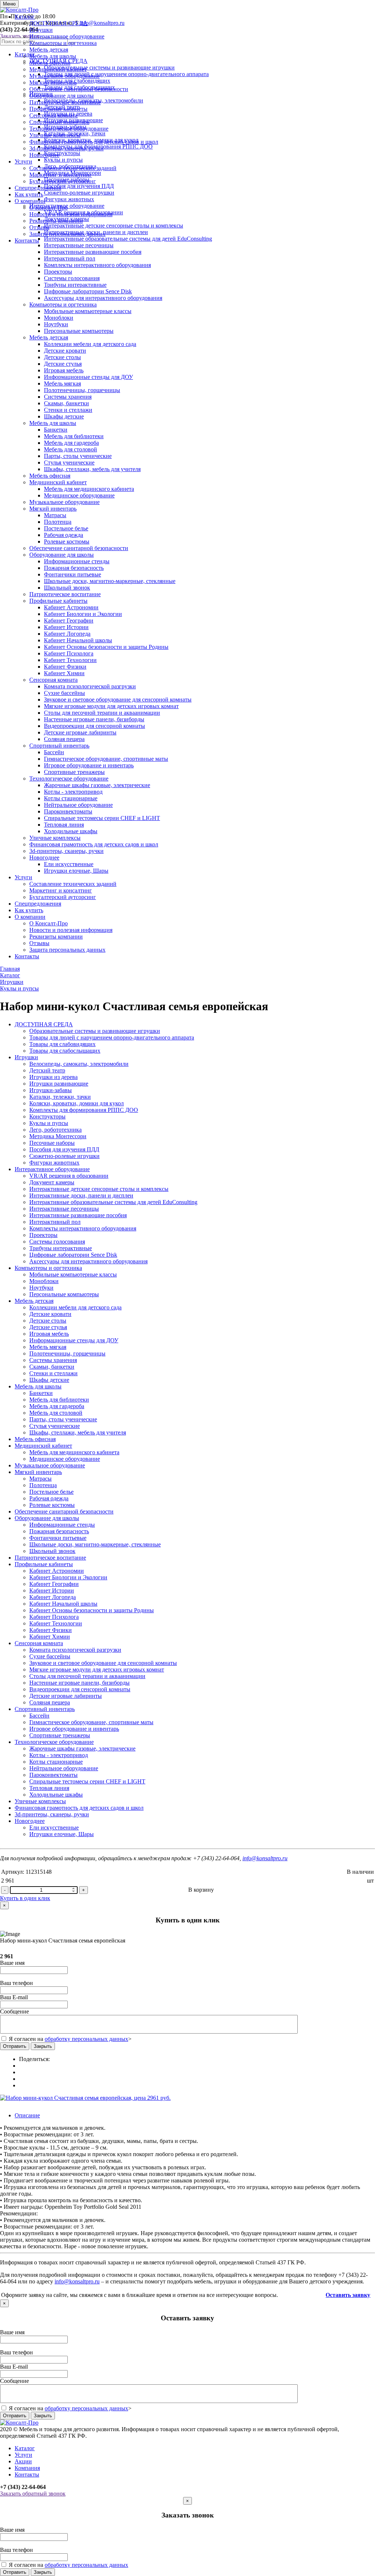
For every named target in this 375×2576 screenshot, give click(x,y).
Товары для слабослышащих (65, 1051)
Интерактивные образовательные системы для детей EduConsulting (113, 1202)
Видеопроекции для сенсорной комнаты (94, 726)
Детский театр (47, 1070)
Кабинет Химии (64, 673)
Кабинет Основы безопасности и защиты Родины (106, 647)
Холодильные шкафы (71, 831)
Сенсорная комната (53, 115)
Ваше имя (12, 1963)
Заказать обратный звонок (33, 2494)
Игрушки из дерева (53, 1077)
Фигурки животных (54, 1163)
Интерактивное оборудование (67, 36)
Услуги (23, 161)
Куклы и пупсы (49, 1123)
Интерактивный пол (70, 258)
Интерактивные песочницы (79, 245)
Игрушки (41, 30)
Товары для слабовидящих (62, 1044)
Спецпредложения (38, 188)
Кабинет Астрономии (71, 607)
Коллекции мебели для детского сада (90, 344)
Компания (27, 2468)
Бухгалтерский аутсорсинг (63, 181)
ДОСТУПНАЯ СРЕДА (58, 23)
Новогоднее (44, 155)
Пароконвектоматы (68, 811)
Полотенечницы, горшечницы (82, 390)
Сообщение (14, 2011)
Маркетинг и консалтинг (61, 175)
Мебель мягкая (62, 383)
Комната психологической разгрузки (90, 686)
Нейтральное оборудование (78, 805)
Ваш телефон (16, 1983)
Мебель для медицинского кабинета (89, 489)
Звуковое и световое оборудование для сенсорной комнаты (118, 700)
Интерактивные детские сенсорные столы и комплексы (99, 1189)
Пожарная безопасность (74, 568)
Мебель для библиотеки (74, 436)
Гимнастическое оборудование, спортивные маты (106, 759)
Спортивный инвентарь (59, 122)
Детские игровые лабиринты (80, 732)
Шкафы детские (64, 416)
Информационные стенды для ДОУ (88, 377)
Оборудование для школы (62, 96)
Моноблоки (59, 318)
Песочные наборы (52, 1143)
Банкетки (56, 430)
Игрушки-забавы (51, 1090)
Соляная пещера (64, 739)
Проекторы (58, 272)
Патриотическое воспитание (65, 102)
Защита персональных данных (67, 234)
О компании (30, 201)
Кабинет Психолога (69, 653)
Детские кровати (65, 351)
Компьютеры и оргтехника (63, 43)
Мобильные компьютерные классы (88, 311)
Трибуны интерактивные (75, 285)
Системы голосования (72, 278)
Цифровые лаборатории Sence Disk (88, 291)
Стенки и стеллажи (68, 410)
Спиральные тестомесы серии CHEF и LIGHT (102, 818)
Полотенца (58, 522)
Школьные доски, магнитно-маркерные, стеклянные (110, 581)
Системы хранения (68, 397)
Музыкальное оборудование (64, 76)
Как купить (29, 194)
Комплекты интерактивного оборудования (97, 265)
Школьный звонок (67, 588)
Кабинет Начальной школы (78, 640)
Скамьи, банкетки (66, 403)
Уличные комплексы (55, 135)
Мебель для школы (53, 56)
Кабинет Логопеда (67, 634)
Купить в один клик (25, 1898)
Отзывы (39, 227)
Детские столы (62, 357)
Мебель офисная (50, 63)
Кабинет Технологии (70, 660)
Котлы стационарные (71, 798)
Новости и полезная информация (71, 214)
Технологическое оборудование (69, 129)
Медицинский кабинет (58, 69)
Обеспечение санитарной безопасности (79, 89)
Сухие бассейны (64, 693)
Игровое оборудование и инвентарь (89, 765)
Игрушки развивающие (59, 1084)
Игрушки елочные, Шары (76, 871)
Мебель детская (49, 50)
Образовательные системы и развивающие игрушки (95, 1031)
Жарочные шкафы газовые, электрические (97, 785)
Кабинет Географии (69, 621)
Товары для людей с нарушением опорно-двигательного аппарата (112, 1037)
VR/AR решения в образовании (69, 1176)
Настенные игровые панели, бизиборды (94, 719)
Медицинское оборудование (79, 495)
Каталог (25, 17)
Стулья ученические (69, 462)
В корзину (201, 1890)
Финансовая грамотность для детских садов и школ (94, 142)
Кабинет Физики (65, 667)
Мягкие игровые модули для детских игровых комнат (111, 706)
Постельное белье (66, 528)
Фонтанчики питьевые (73, 574)
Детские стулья (63, 364)
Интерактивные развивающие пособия (93, 252)
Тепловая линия (64, 825)
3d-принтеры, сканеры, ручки (66, 148)
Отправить (15, 2046)
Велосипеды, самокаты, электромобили (79, 1064)
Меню (9, 4)
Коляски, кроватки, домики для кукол (77, 1103)
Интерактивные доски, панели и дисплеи (81, 1195)
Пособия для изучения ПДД (64, 1149)
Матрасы (55, 515)
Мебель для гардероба (71, 443)
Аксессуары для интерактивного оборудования (103, 298)
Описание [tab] (27, 2115)
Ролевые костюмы (67, 541)
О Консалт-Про (49, 208)
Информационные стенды (77, 561)
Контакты (27, 240)
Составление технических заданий (73, 168)
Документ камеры (52, 1182)
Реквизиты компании (56, 221)
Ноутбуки (56, 324)
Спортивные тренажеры (74, 772)
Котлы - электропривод (73, 792)
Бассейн (54, 752)
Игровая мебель (64, 370)
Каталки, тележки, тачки (60, 1097)
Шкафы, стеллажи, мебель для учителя (92, 469)
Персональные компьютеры (79, 331)
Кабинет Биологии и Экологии (83, 614)
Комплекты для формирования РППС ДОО (84, 1110)
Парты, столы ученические (78, 456)
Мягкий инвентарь (53, 82)
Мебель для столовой (70, 449)
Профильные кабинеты (58, 109)
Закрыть (43, 2046)
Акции (23, 2461)
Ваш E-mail (14, 1997)
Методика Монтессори (58, 1136)
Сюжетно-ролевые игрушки (64, 1156)
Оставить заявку (348, 2295)
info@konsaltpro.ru (265, 1858)
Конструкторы (47, 1116)
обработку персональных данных (86, 2039)
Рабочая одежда (64, 535)
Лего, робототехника (55, 1130)
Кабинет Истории (66, 627)
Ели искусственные (69, 864)
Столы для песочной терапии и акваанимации (102, 713)
